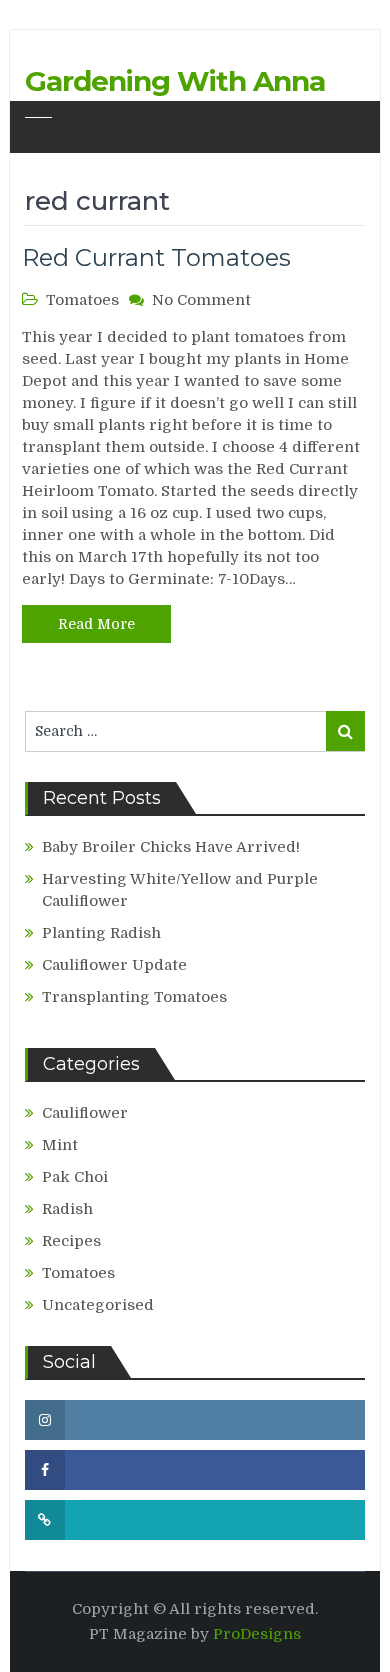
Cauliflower (85, 1113)
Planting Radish (101, 933)
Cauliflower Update (114, 965)
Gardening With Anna (175, 81)
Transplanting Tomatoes (134, 997)
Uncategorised (98, 1305)
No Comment (201, 300)
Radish (67, 1209)
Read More (96, 624)
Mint (60, 1145)
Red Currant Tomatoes (156, 257)
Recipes (71, 1241)
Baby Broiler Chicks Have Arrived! (171, 847)
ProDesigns (257, 1634)
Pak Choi (75, 1177)
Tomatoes (82, 300)
